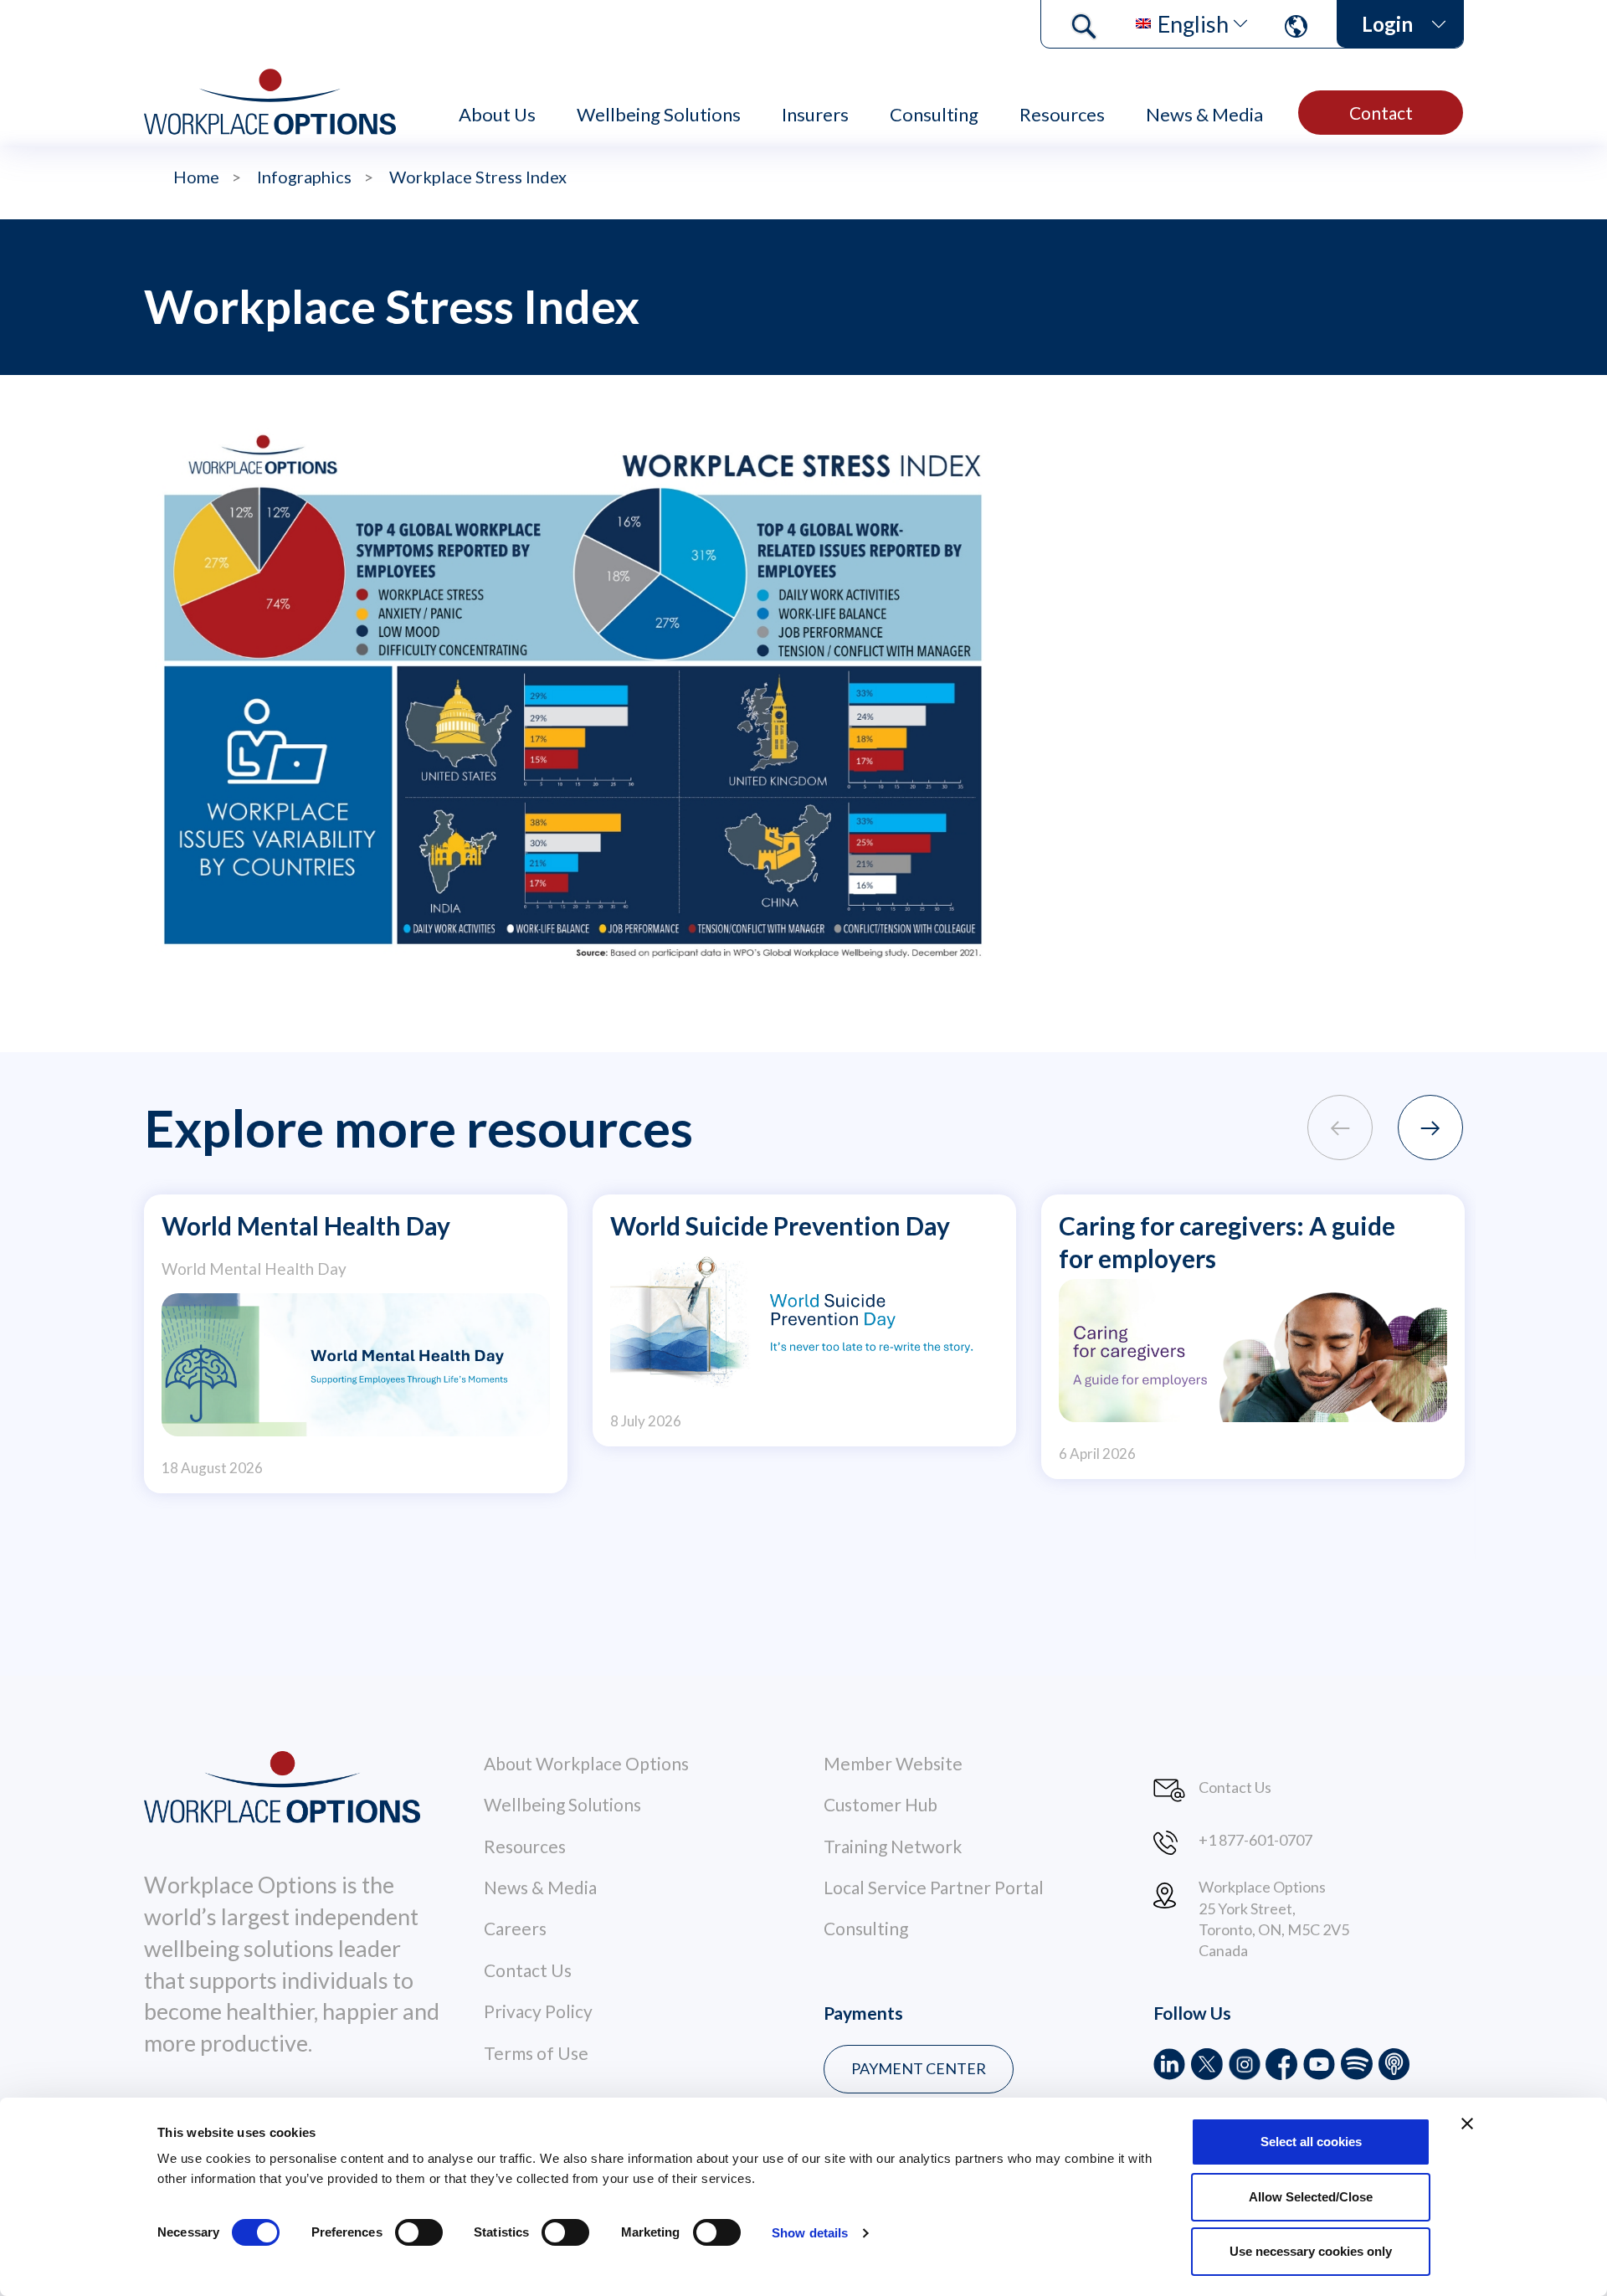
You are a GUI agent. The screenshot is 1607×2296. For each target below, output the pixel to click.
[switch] (419, 2232)
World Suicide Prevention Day (780, 1225)
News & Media (1204, 114)
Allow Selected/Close (1311, 2197)
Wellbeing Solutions (659, 114)
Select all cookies (1311, 2142)
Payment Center (919, 2068)
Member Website (893, 1763)
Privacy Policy (538, 2011)
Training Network (893, 1846)
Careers (515, 1928)
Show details (810, 2233)
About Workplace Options (586, 1763)
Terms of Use (536, 2053)
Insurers (815, 114)
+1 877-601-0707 (1255, 1840)
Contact (1381, 113)
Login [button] (1387, 24)
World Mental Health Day (306, 1225)
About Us (497, 114)
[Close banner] (1467, 2124)
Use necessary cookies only (1311, 2251)
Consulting (934, 114)
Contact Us (528, 1970)
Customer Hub (881, 1804)
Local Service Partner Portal (934, 1887)
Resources (1062, 114)
